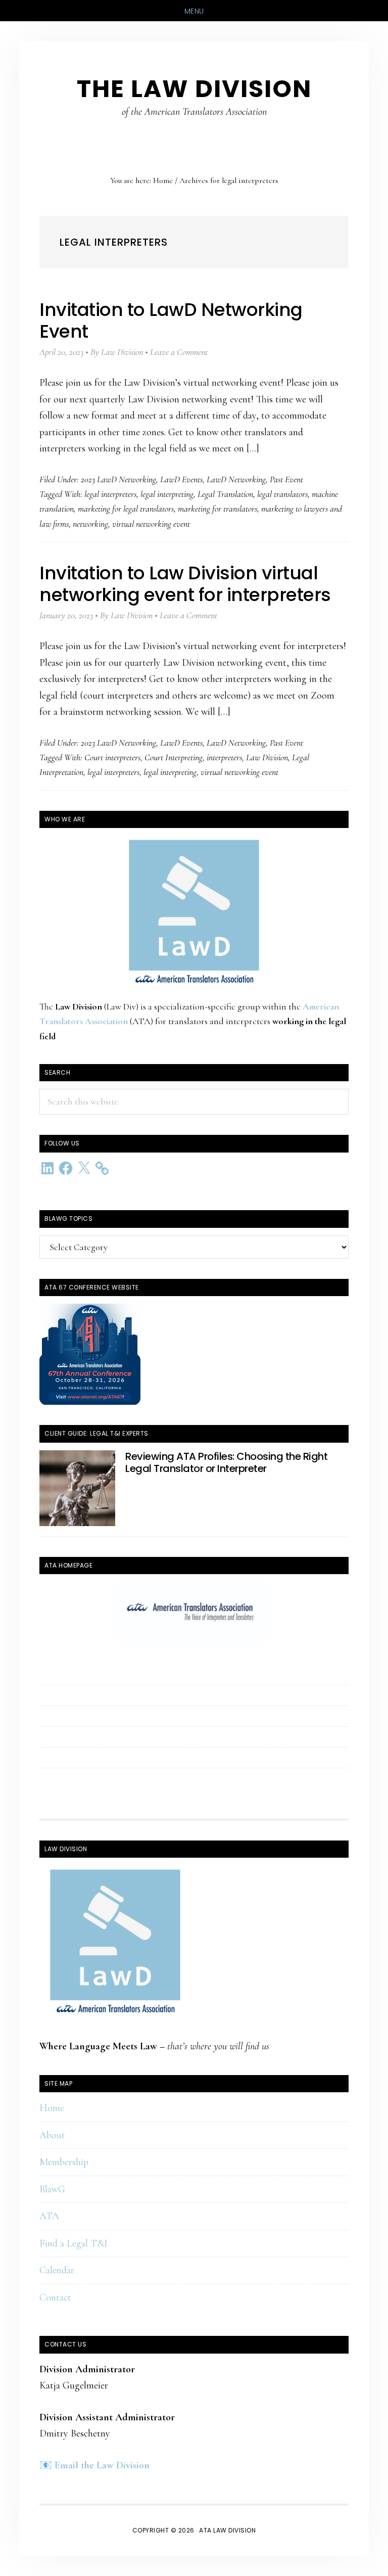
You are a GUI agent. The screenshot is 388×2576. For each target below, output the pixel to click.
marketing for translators (217, 509)
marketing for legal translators (126, 509)
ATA (49, 2216)
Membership (64, 2162)
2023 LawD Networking (118, 479)
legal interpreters (110, 494)
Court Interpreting (174, 757)
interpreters (224, 757)
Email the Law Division (102, 2465)
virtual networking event (151, 524)
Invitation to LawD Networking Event (171, 320)
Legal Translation (225, 494)
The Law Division (194, 89)
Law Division (267, 757)
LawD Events (181, 479)
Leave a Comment (179, 352)
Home (52, 2108)
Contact (55, 2297)
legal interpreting (167, 494)
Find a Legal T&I (74, 2243)
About (52, 2135)
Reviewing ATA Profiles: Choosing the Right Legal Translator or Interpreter (226, 1462)
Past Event (286, 479)
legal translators (282, 494)
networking (90, 524)
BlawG (52, 2189)
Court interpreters (112, 757)
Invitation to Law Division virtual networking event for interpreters (185, 584)
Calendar (57, 2270)
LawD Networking (236, 479)
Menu (194, 11)
